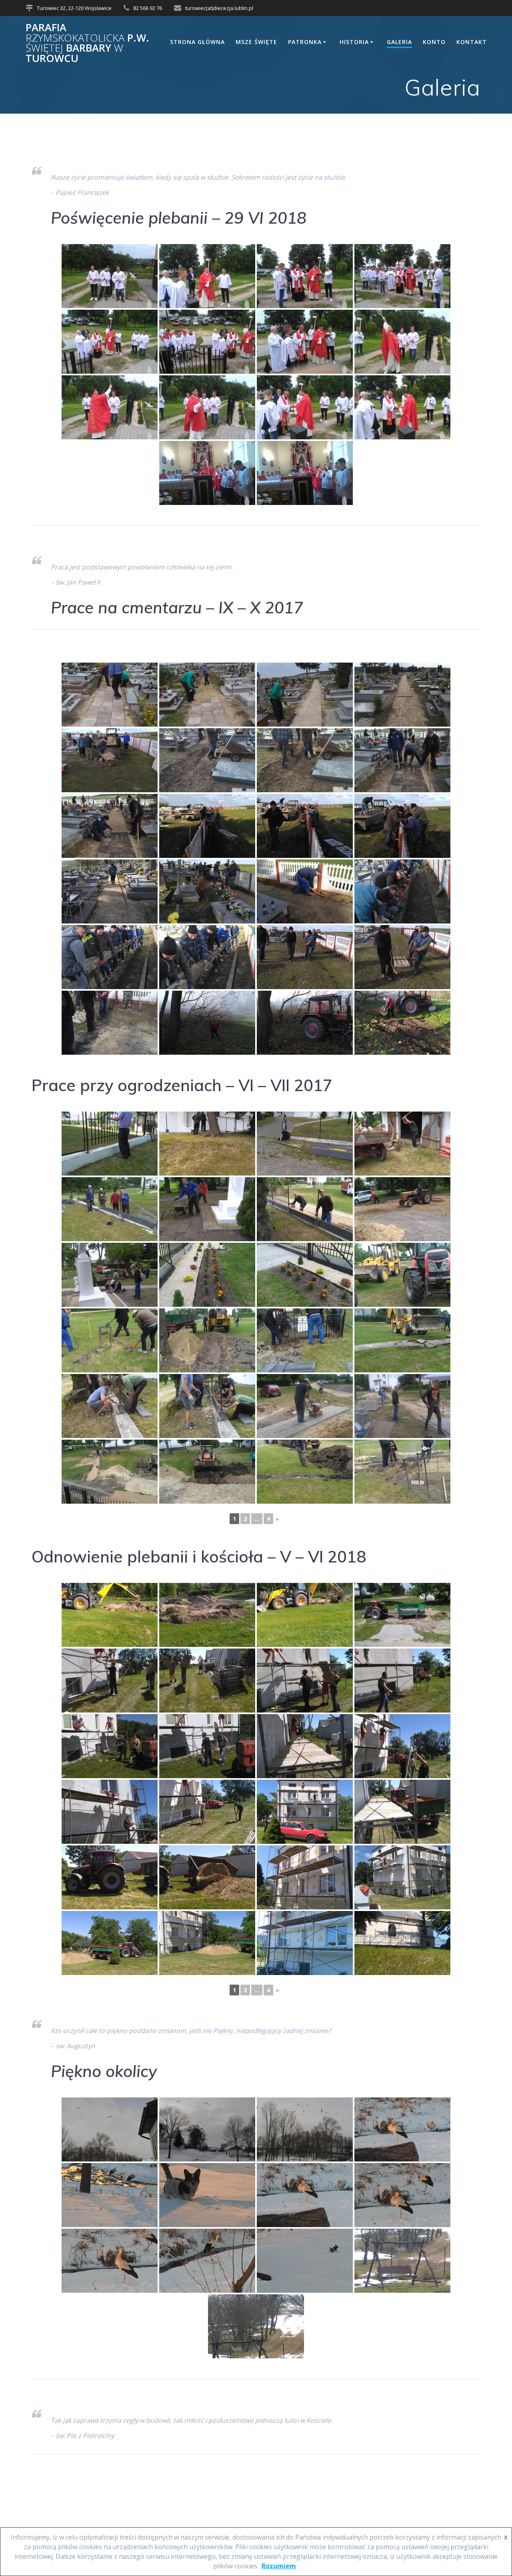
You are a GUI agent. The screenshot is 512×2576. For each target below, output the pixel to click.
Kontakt (472, 42)
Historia (354, 42)
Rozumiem (279, 2566)
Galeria (399, 42)
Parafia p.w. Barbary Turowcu (87, 43)
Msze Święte (256, 42)
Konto (434, 42)
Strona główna (197, 42)
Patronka (305, 42)
